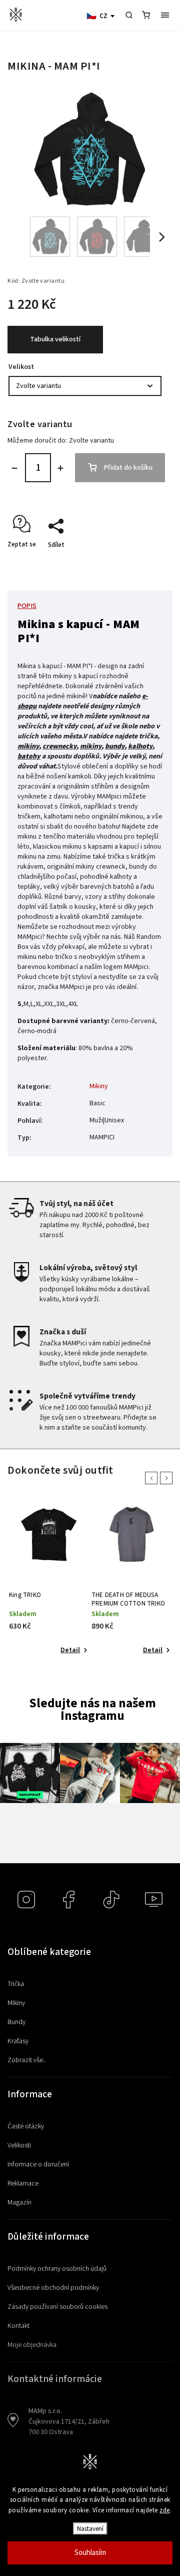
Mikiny (99, 1086)
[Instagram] (26, 1900)
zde (165, 2510)
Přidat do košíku (128, 468)
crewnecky (59, 746)
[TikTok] (111, 1900)
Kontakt (18, 2326)
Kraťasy (18, 2041)
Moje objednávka (32, 2345)
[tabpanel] (49, 1580)
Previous (153, 1478)
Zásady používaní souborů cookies (57, 2307)
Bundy (16, 2022)
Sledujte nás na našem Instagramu (92, 1710)
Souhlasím (90, 2553)
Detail (70, 1650)
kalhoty (140, 746)
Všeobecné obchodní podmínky (53, 2288)
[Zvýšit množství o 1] (60, 468)
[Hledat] (129, 15)
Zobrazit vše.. (27, 2060)
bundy (115, 746)
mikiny (28, 746)
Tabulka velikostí (55, 339)
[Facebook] (69, 1900)
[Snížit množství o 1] (14, 468)
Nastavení (90, 2529)
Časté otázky (26, 2126)
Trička (16, 1984)
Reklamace (23, 2184)
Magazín (19, 2203)
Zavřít (143, 562)
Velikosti (19, 2145)
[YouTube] (154, 1900)
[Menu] (165, 15)
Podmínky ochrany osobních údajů (57, 2269)
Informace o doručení (38, 2164)
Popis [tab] (27, 606)
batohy (29, 756)
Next (168, 1478)
